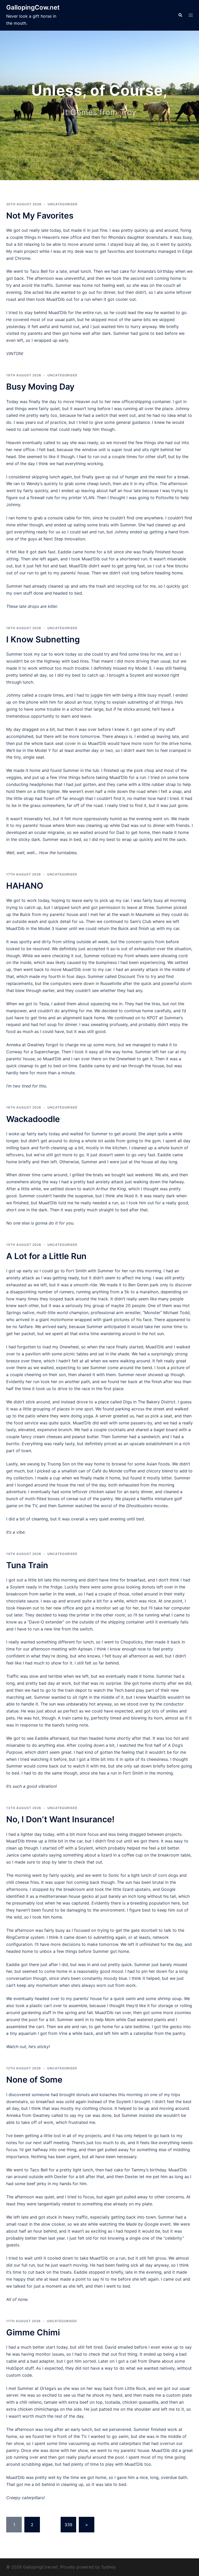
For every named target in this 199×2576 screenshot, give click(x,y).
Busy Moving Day (40, 387)
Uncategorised (63, 204)
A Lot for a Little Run (46, 1256)
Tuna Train (27, 1565)
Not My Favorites (40, 216)
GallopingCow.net (33, 7)
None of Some (34, 2080)
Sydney (109, 2567)
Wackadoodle (33, 1119)
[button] (180, 15)
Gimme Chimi (33, 2332)
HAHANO (25, 886)
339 (68, 2525)
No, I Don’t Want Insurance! (60, 1819)
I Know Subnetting (43, 639)
